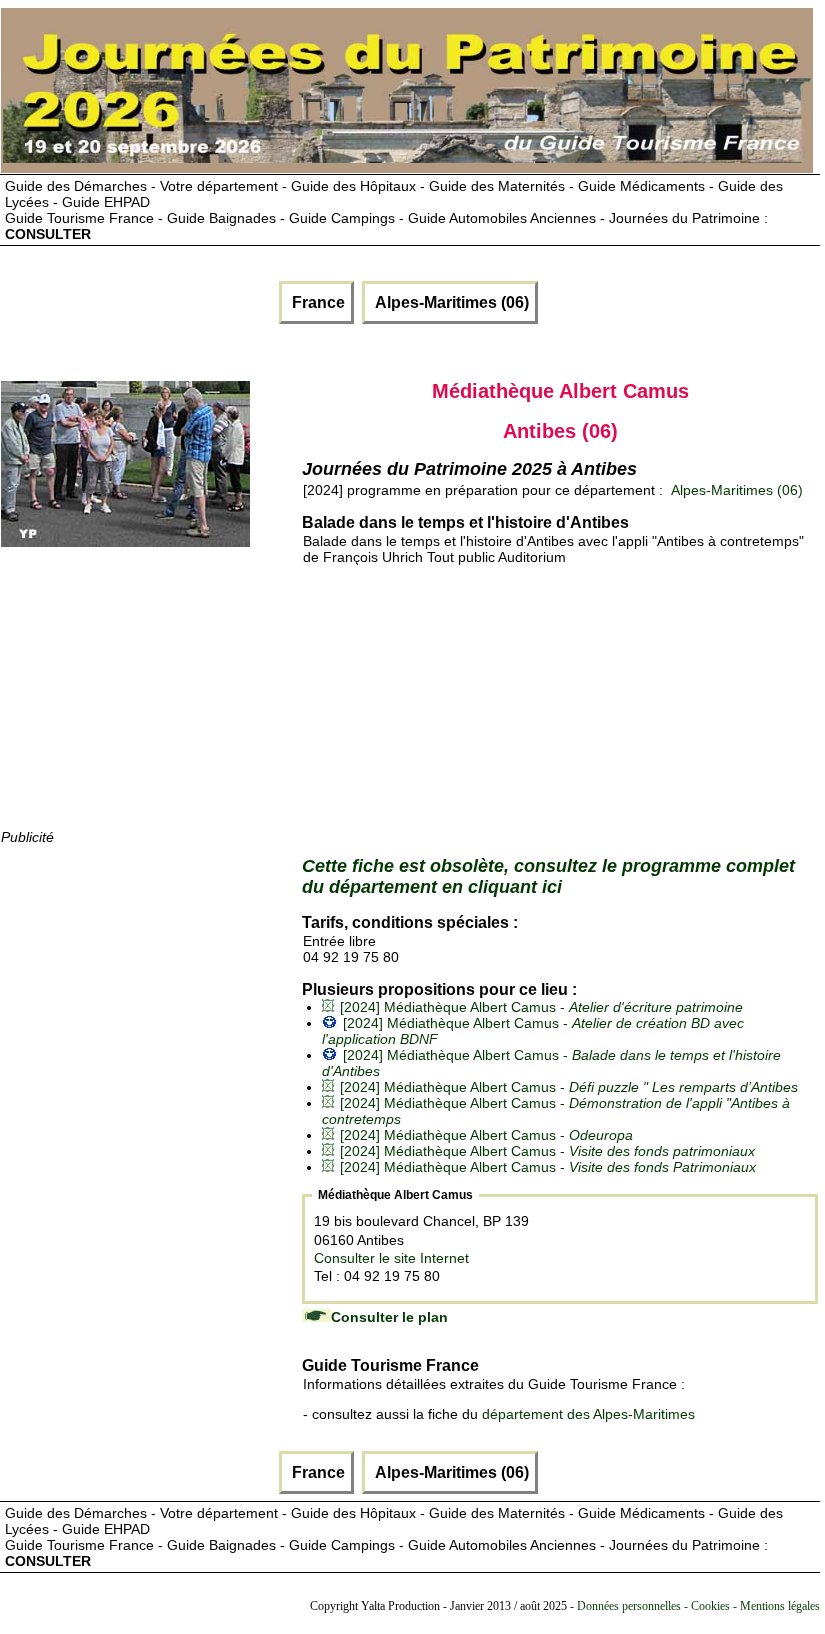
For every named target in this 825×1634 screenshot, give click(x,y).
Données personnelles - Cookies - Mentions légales (698, 1606)
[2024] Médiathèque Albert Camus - (541, 1007)
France (316, 302)
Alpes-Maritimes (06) (450, 302)
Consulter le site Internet (391, 1258)
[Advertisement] (151, 701)
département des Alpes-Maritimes (588, 1414)
